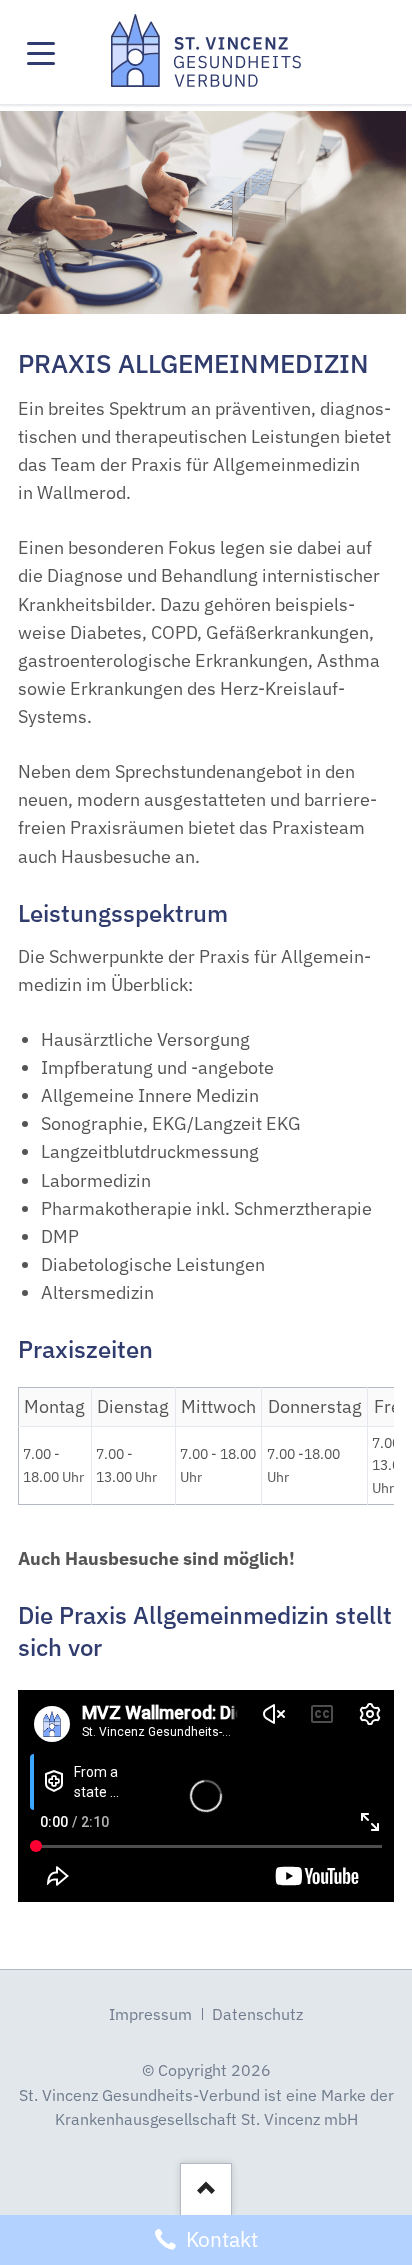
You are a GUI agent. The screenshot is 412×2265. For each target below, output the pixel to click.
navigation (41, 50)
